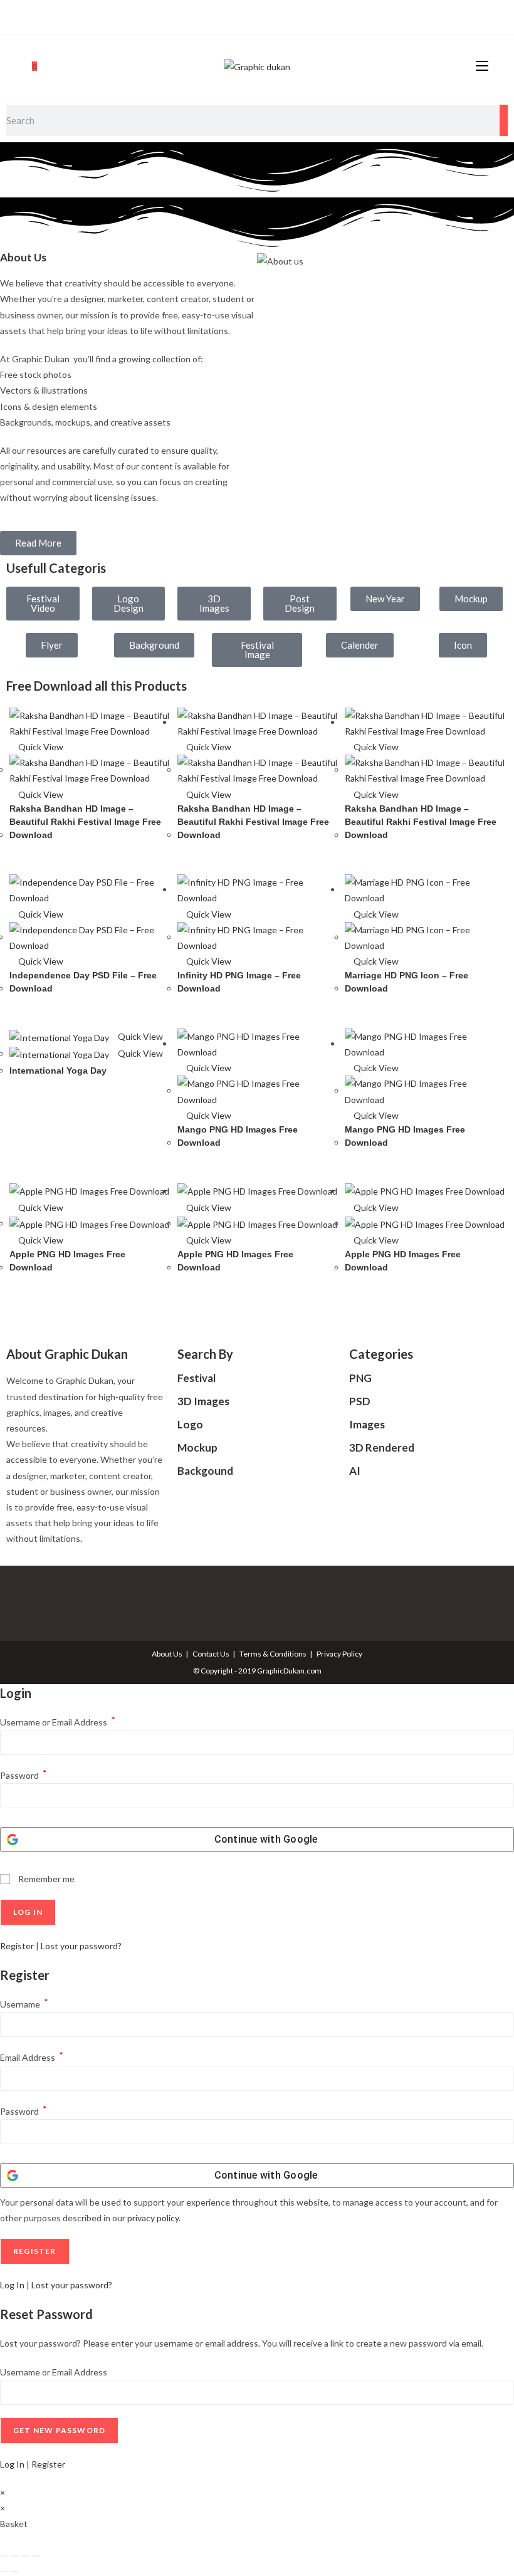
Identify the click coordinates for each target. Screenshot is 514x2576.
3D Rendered (382, 1448)
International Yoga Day (58, 1071)
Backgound (205, 1471)
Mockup (197, 1448)
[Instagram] (255, 16)
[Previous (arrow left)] (4, 2572)
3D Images (203, 1401)
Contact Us (211, 1654)
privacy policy (153, 2218)
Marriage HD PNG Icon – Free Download (406, 982)
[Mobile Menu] (482, 66)
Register (17, 1946)
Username (24, 2004)
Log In (12, 2285)
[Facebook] (243, 16)
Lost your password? (81, 1946)
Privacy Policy (339, 1654)
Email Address (32, 2057)
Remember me (45, 1879)
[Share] (26, 2556)
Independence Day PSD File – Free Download (83, 982)
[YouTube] (270, 16)
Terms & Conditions (273, 1654)
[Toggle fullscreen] (15, 2556)
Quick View (40, 747)
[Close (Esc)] (36, 2556)
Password (24, 1775)
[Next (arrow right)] (15, 2572)
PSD (360, 1401)
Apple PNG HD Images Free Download (67, 1261)
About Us (167, 1654)
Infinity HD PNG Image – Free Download (239, 982)
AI (355, 1471)
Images (367, 1424)
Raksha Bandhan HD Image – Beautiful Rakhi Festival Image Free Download (85, 822)
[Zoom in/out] (4, 2556)
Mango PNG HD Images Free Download (238, 1136)
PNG (360, 1378)
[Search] (504, 120)
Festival (197, 1378)
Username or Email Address (58, 1722)
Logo (190, 1424)
